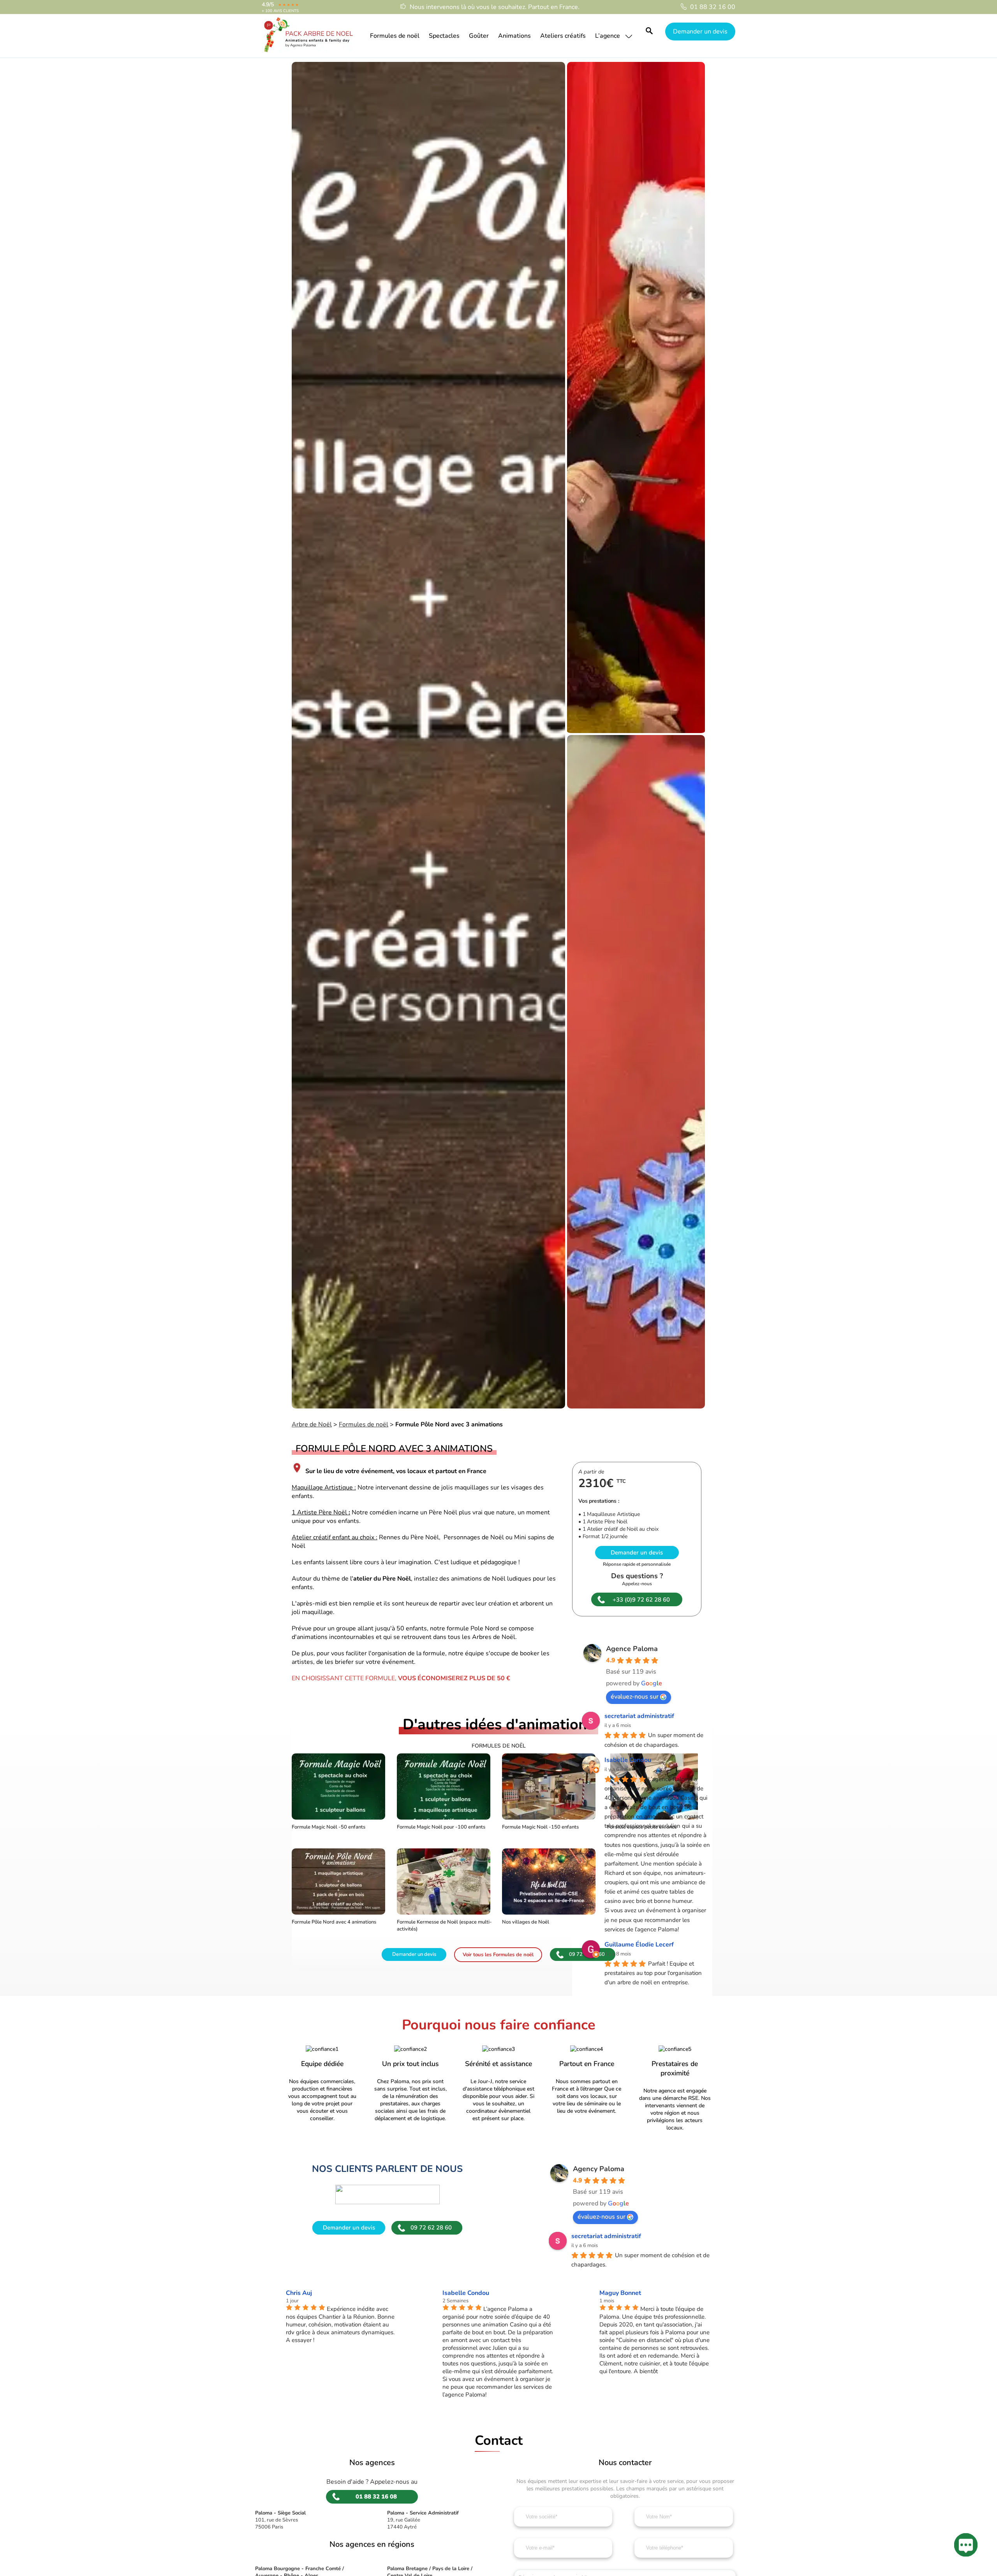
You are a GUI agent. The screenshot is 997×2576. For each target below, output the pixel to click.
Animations (514, 36)
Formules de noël (395, 36)
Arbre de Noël (312, 1424)
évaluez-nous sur (635, 1697)
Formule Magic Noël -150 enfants (540, 1827)
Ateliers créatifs (563, 36)
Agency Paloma (599, 2169)
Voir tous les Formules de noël (498, 1955)
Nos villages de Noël (526, 1922)
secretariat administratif (639, 1716)
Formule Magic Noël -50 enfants (329, 1827)
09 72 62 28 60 (431, 2228)
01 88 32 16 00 (713, 7)
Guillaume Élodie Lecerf (639, 1945)
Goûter (479, 36)
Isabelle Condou (628, 1760)
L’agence (608, 36)
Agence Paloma (632, 1649)
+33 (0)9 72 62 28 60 (641, 1600)
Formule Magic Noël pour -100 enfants (441, 1827)
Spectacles (444, 36)
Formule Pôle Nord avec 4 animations (334, 1922)
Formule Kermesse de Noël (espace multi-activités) (444, 1925)
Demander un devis (700, 32)
